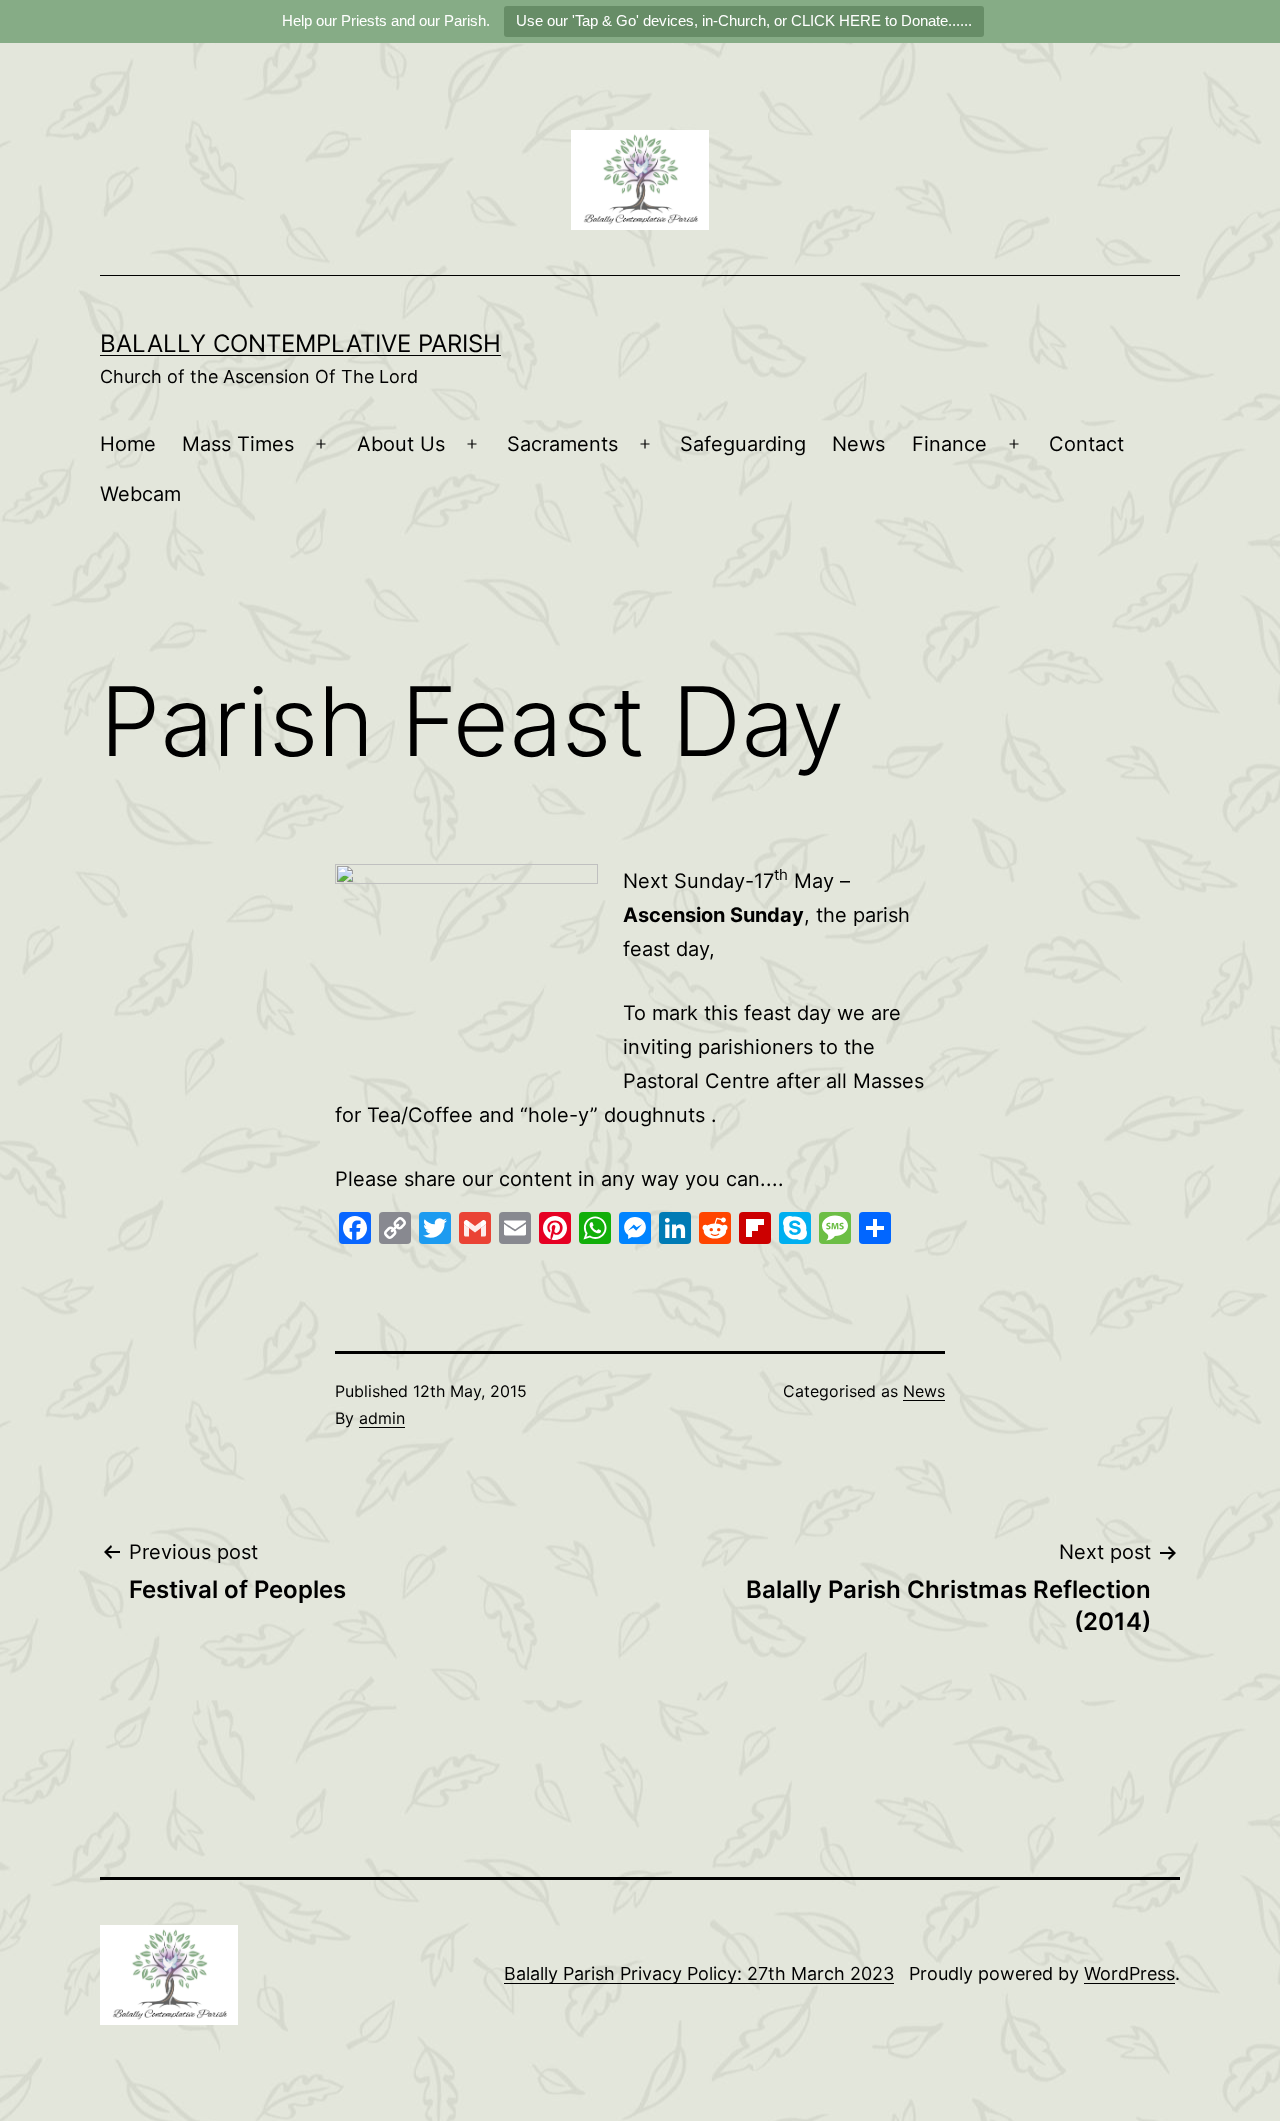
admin (382, 1418)
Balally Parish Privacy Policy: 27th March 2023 (699, 1973)
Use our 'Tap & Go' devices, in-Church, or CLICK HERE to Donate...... (744, 20)
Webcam (140, 494)
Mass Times (238, 444)
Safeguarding (743, 444)
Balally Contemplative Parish (300, 343)
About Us (401, 444)
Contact (1086, 444)
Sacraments (562, 444)
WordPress (1129, 1973)
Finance (949, 444)
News (858, 444)
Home (128, 444)
